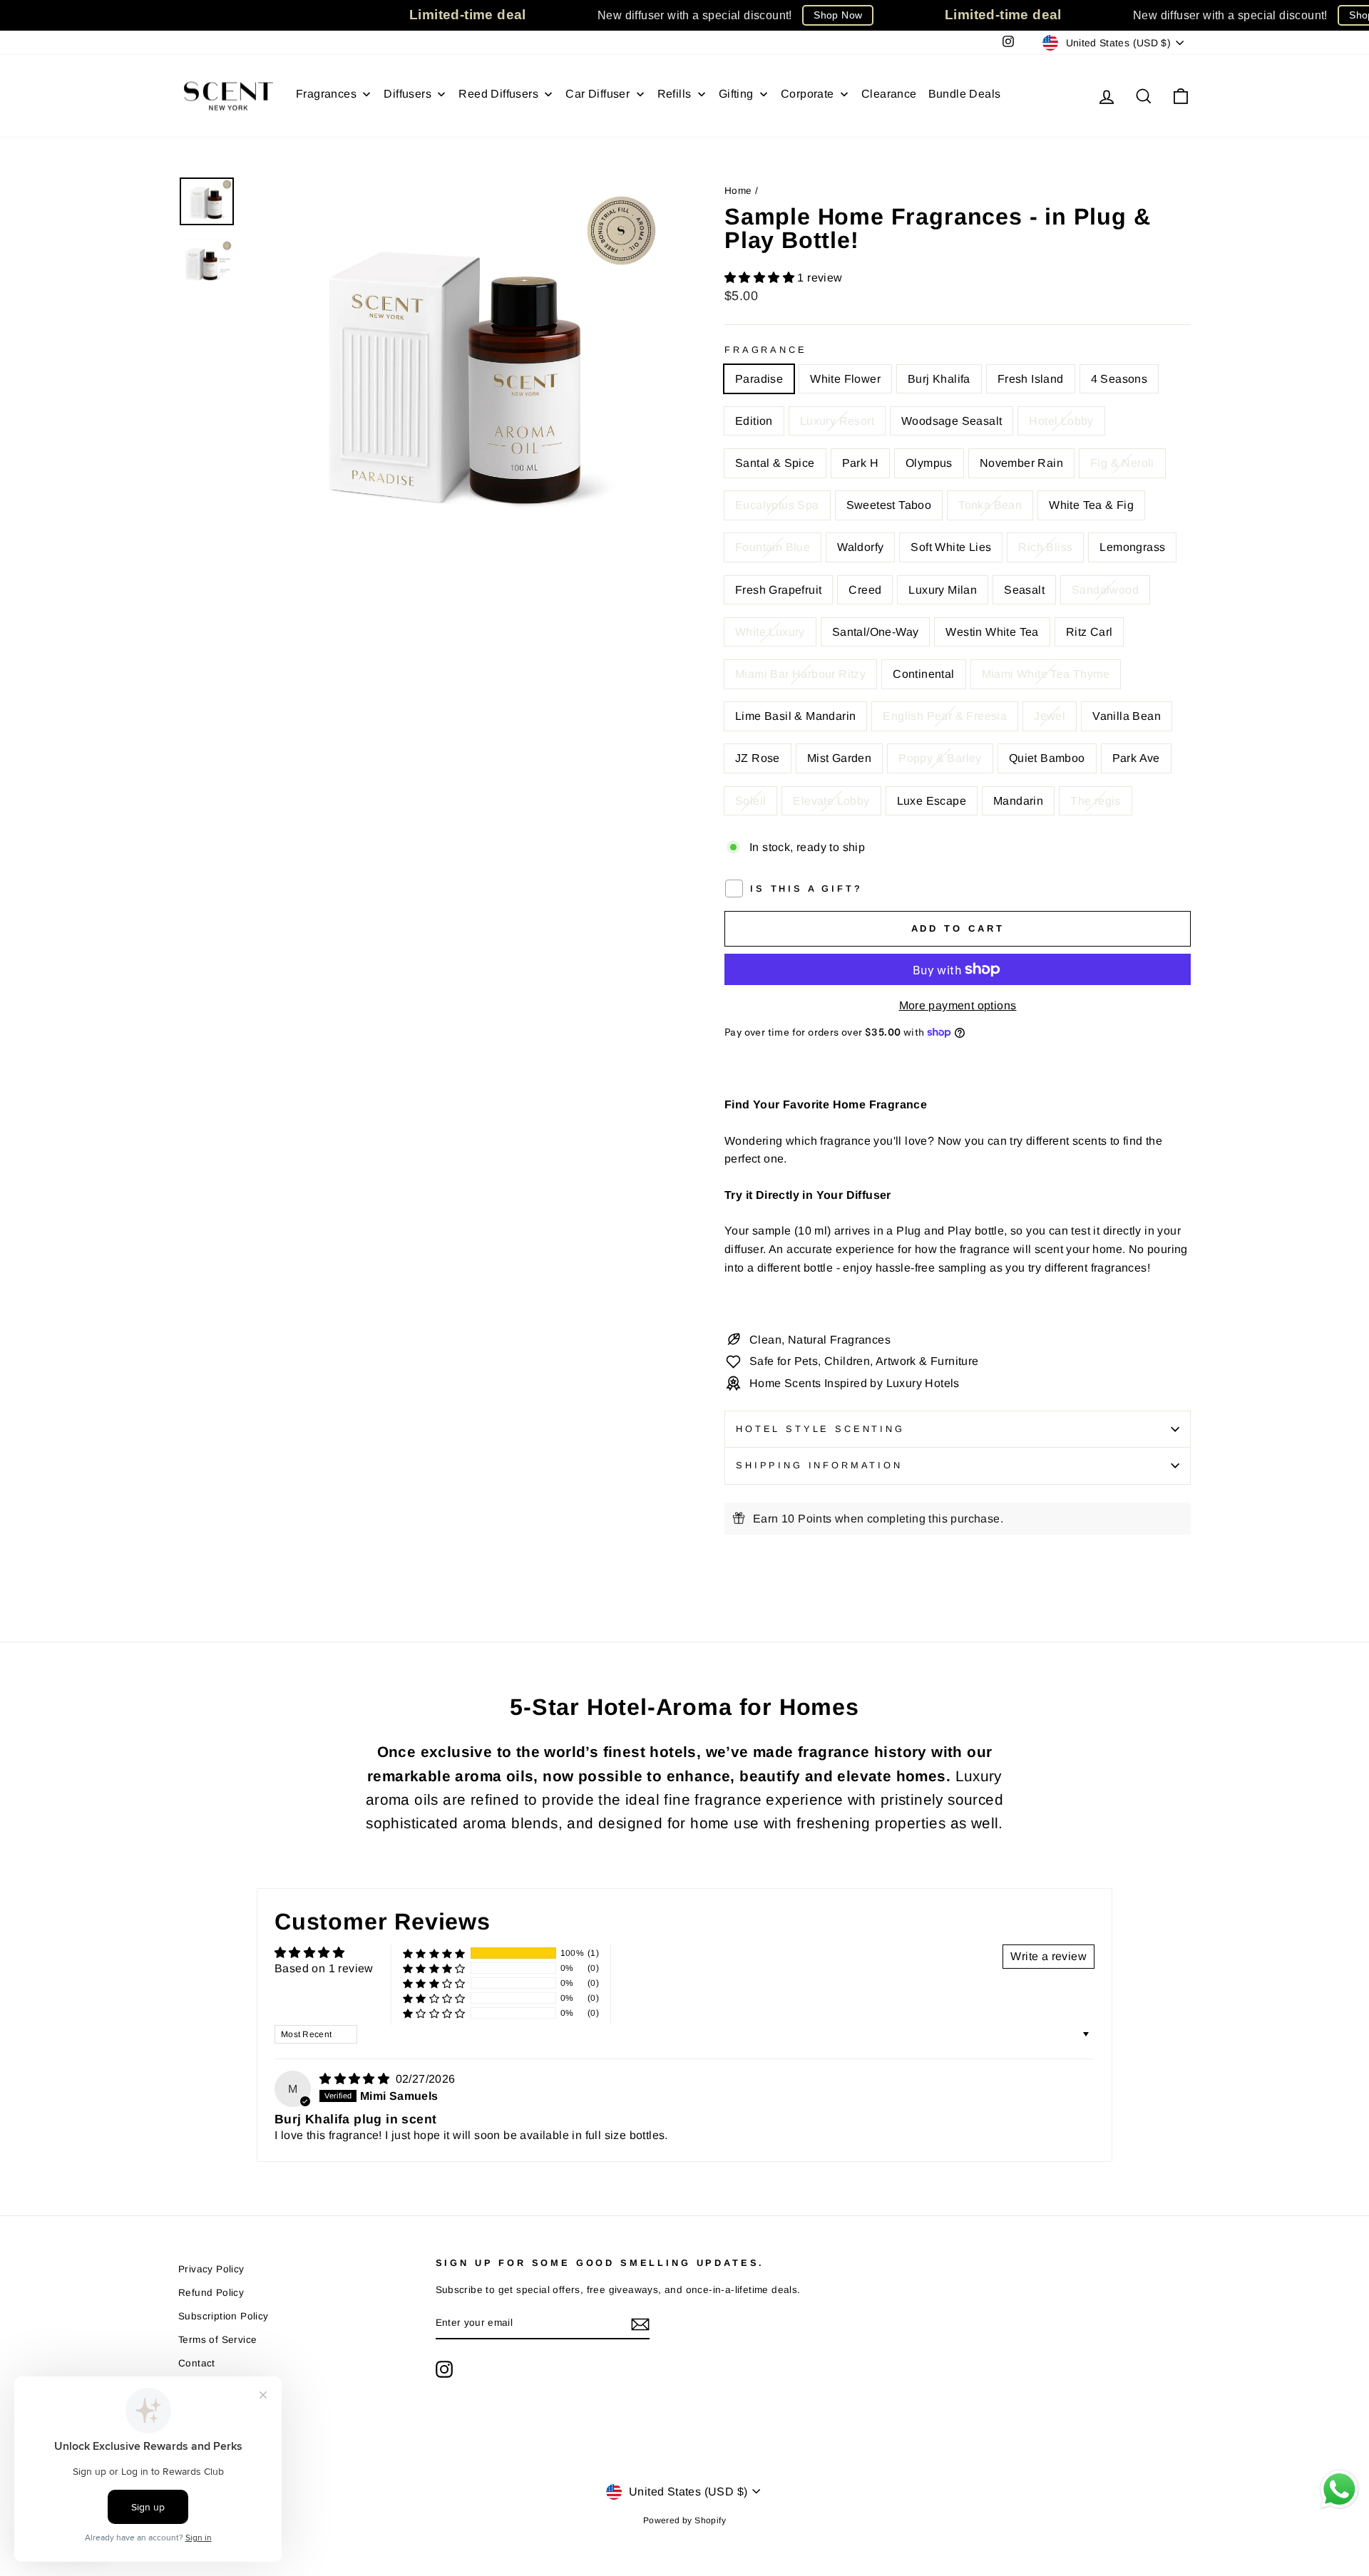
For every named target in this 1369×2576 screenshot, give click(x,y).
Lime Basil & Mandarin (795, 716)
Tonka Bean (990, 505)
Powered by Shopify (684, 2520)
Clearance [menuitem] (889, 94)
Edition (754, 421)
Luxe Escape (932, 801)
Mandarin (1018, 801)
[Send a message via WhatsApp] (1339, 2489)
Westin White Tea (992, 632)
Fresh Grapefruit (778, 590)
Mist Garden (839, 758)
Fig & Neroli (1122, 463)
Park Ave (1136, 758)
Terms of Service (217, 2340)
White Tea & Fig (1091, 505)
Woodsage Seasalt (952, 421)
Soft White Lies (951, 547)
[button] (761, 278)
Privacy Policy (211, 2269)
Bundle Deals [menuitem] (965, 94)
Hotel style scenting (820, 1429)
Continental (923, 674)
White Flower (845, 379)
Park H (860, 463)
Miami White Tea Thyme (1046, 674)
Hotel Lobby (1061, 421)
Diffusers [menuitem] (407, 94)
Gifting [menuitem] (736, 94)
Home (738, 191)
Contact (197, 2363)
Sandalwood (1105, 590)
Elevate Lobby (831, 801)
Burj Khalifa (939, 379)
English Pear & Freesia (945, 716)
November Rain (1021, 463)
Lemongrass (1132, 547)
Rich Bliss (1045, 547)
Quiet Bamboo (1047, 758)
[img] (356, 2079)
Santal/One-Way (876, 632)
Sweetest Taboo (889, 505)
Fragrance (766, 350)
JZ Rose (758, 758)
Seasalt (1024, 590)
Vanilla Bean (1127, 716)
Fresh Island (1031, 379)
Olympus (929, 463)
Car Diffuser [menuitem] (598, 94)
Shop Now (838, 15)
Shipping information (819, 1465)
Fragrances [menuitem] (326, 94)
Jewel (1050, 716)
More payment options (958, 1005)
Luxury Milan (943, 590)
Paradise (759, 379)
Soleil (750, 801)
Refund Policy (211, 2293)
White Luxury (770, 632)
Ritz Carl (1089, 632)
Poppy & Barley (940, 758)
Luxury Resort (837, 421)
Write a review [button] (1048, 1956)
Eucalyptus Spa (777, 505)
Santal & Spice (775, 463)
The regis (1096, 801)
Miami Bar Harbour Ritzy (800, 674)
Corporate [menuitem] (807, 94)
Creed (865, 590)
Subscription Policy (224, 2316)
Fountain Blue (773, 547)
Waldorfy (860, 547)
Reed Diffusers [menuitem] (498, 94)
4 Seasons (1119, 379)
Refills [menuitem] (675, 94)
